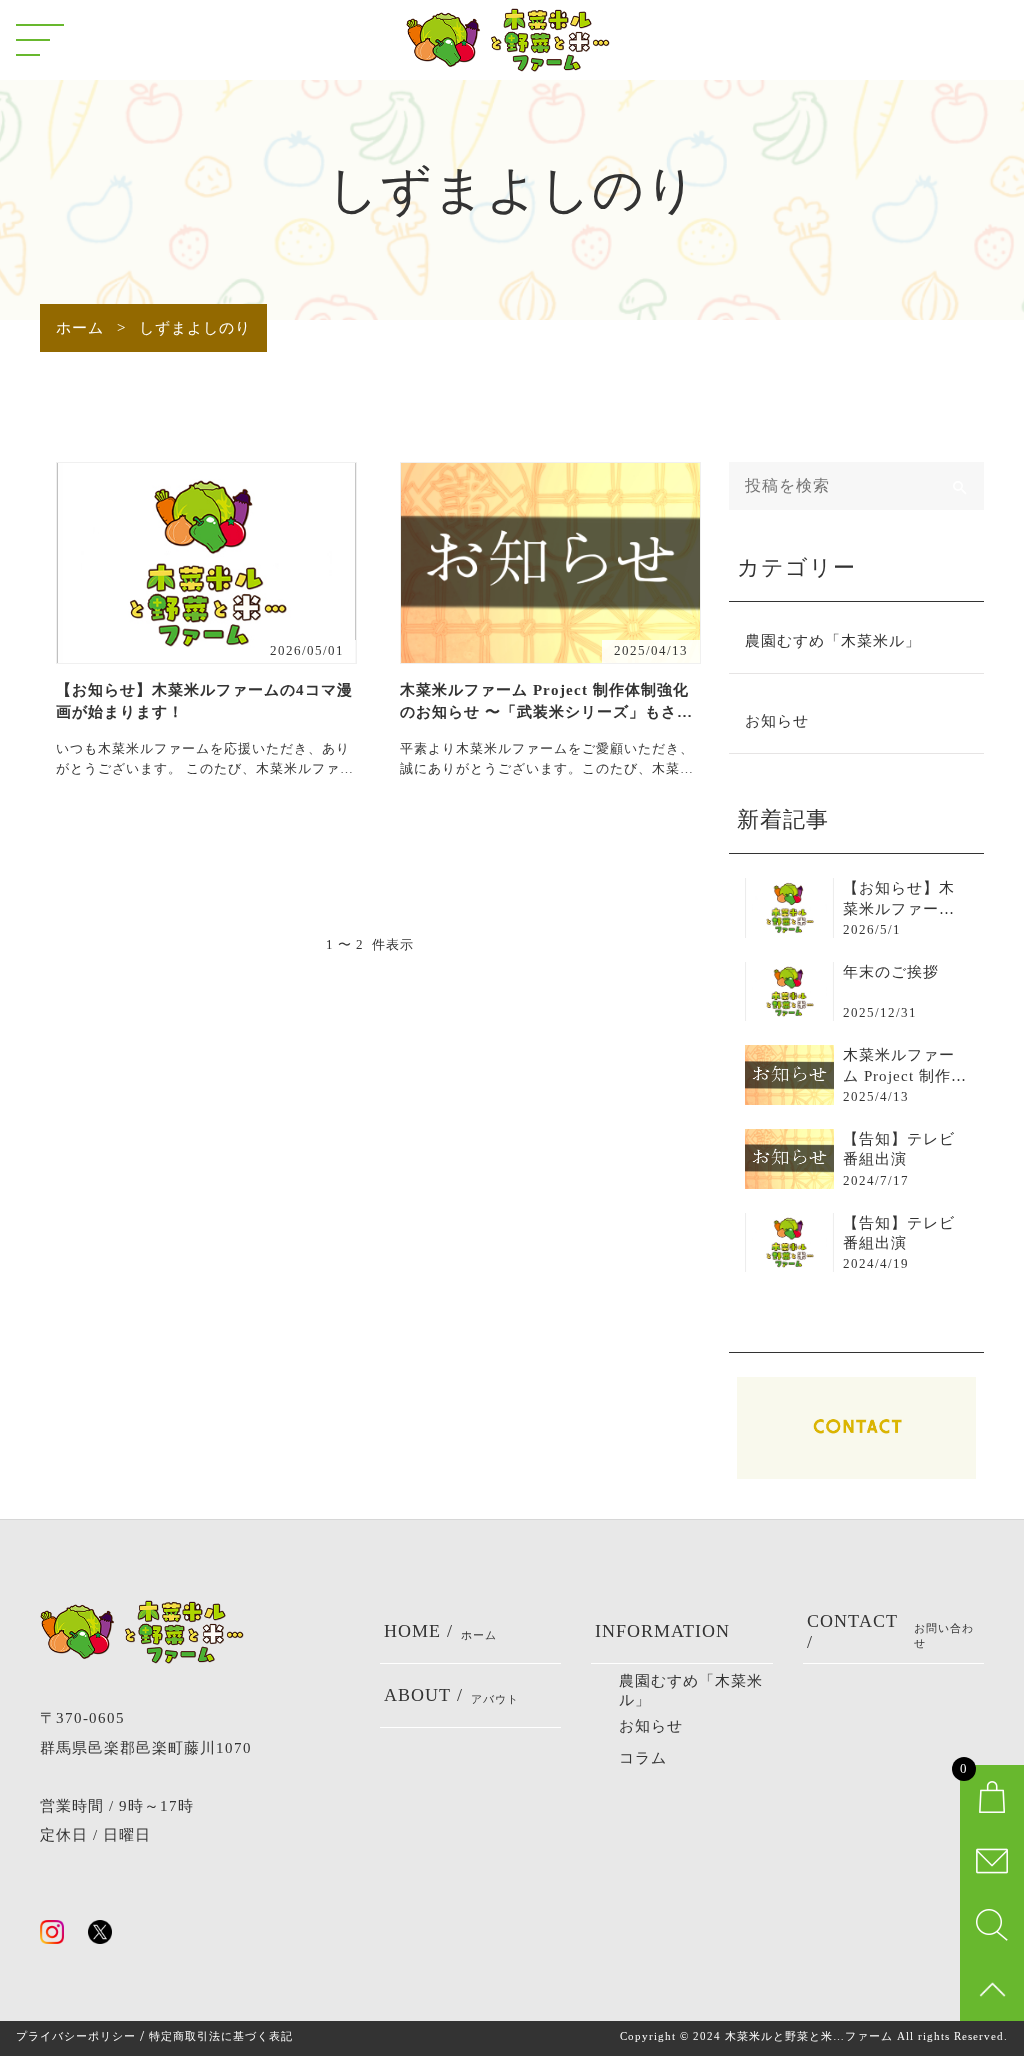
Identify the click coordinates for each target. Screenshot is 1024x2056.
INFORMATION (662, 1631)
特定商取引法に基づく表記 (221, 2036)
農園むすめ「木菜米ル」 (833, 641)
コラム (643, 1758)
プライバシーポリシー (76, 2036)
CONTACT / (891, 1631)
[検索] (960, 486)
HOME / (440, 1631)
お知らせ (777, 721)
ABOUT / (451, 1695)
